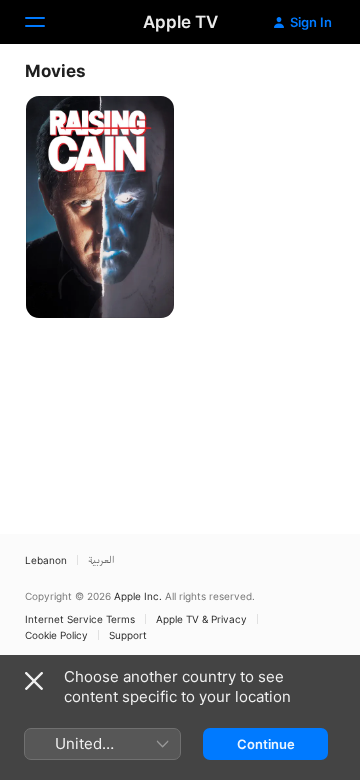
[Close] (34, 681)
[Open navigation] (47, 22)
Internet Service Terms (80, 619)
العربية (101, 560)
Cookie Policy (56, 635)
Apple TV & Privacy (201, 619)
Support (128, 635)
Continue (266, 744)
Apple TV (180, 22)
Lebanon (46, 560)
